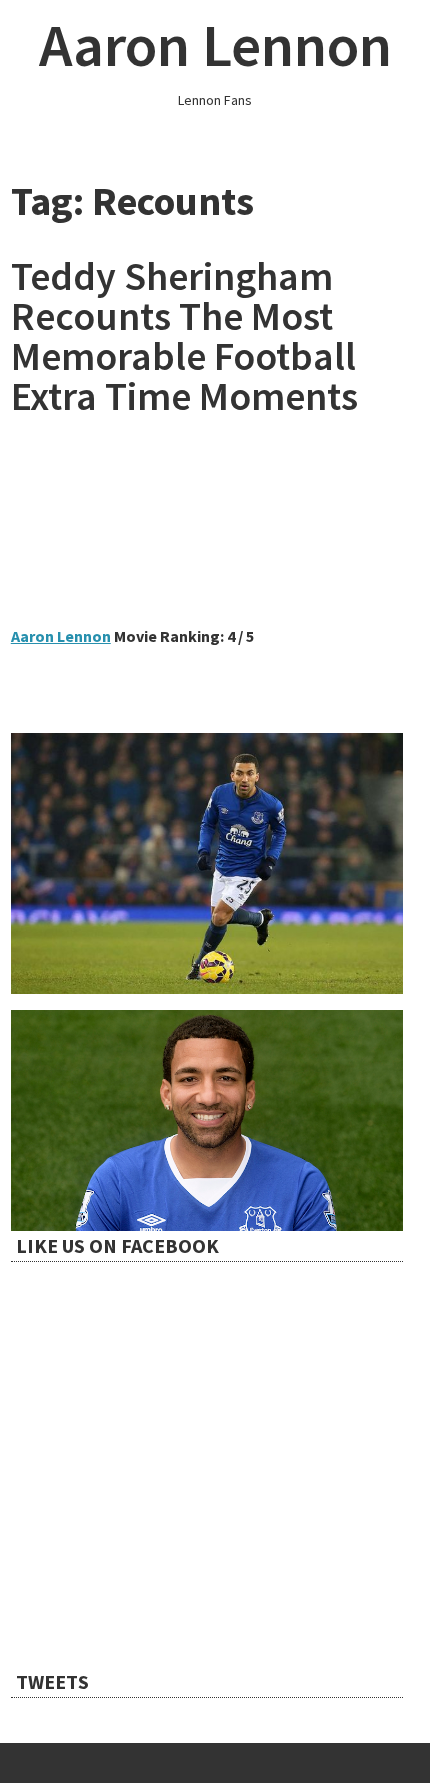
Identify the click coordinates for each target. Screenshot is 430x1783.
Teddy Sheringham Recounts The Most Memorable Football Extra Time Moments (184, 336)
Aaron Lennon (215, 44)
